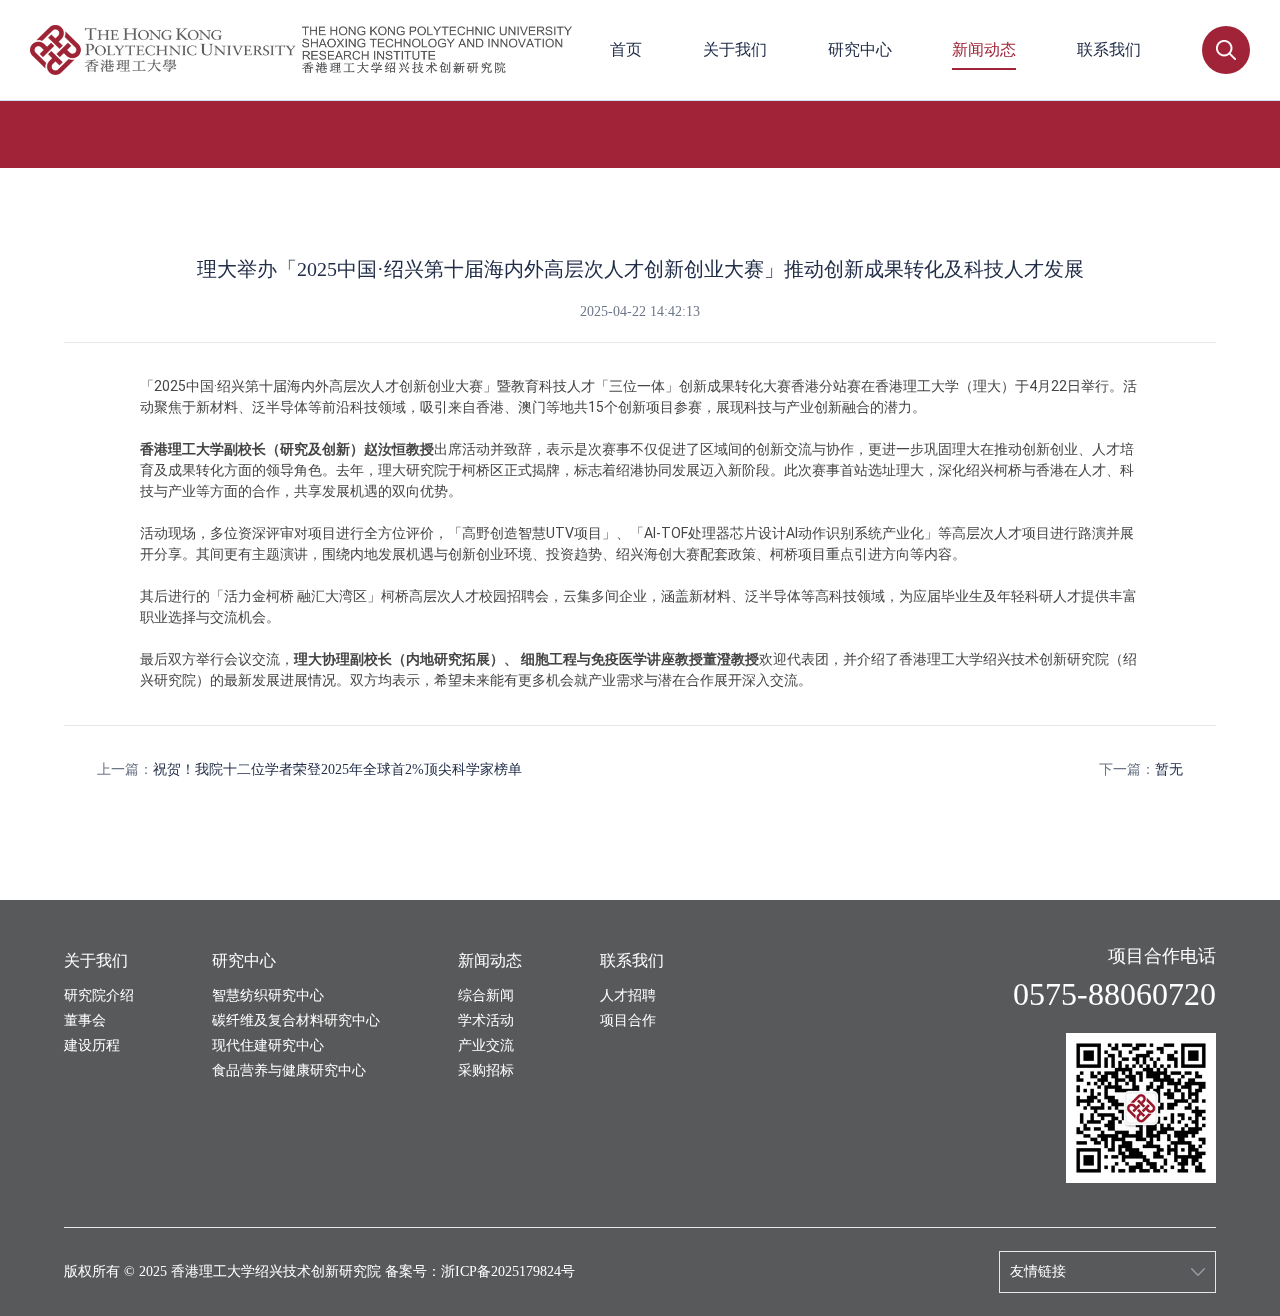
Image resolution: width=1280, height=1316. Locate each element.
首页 (626, 49)
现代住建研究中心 (268, 1045)
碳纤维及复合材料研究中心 (296, 1020)
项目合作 (628, 1020)
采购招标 (486, 1070)
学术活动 (486, 1020)
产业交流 (486, 1045)
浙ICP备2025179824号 (508, 1271)
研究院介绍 (99, 995)
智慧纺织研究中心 (268, 995)
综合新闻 (486, 995)
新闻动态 (984, 49)
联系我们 (1109, 49)
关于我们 (735, 49)
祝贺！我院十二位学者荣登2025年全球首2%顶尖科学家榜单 (337, 769)
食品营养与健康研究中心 (289, 1070)
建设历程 (92, 1045)
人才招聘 (628, 995)
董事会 (85, 1020)
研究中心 (860, 49)
